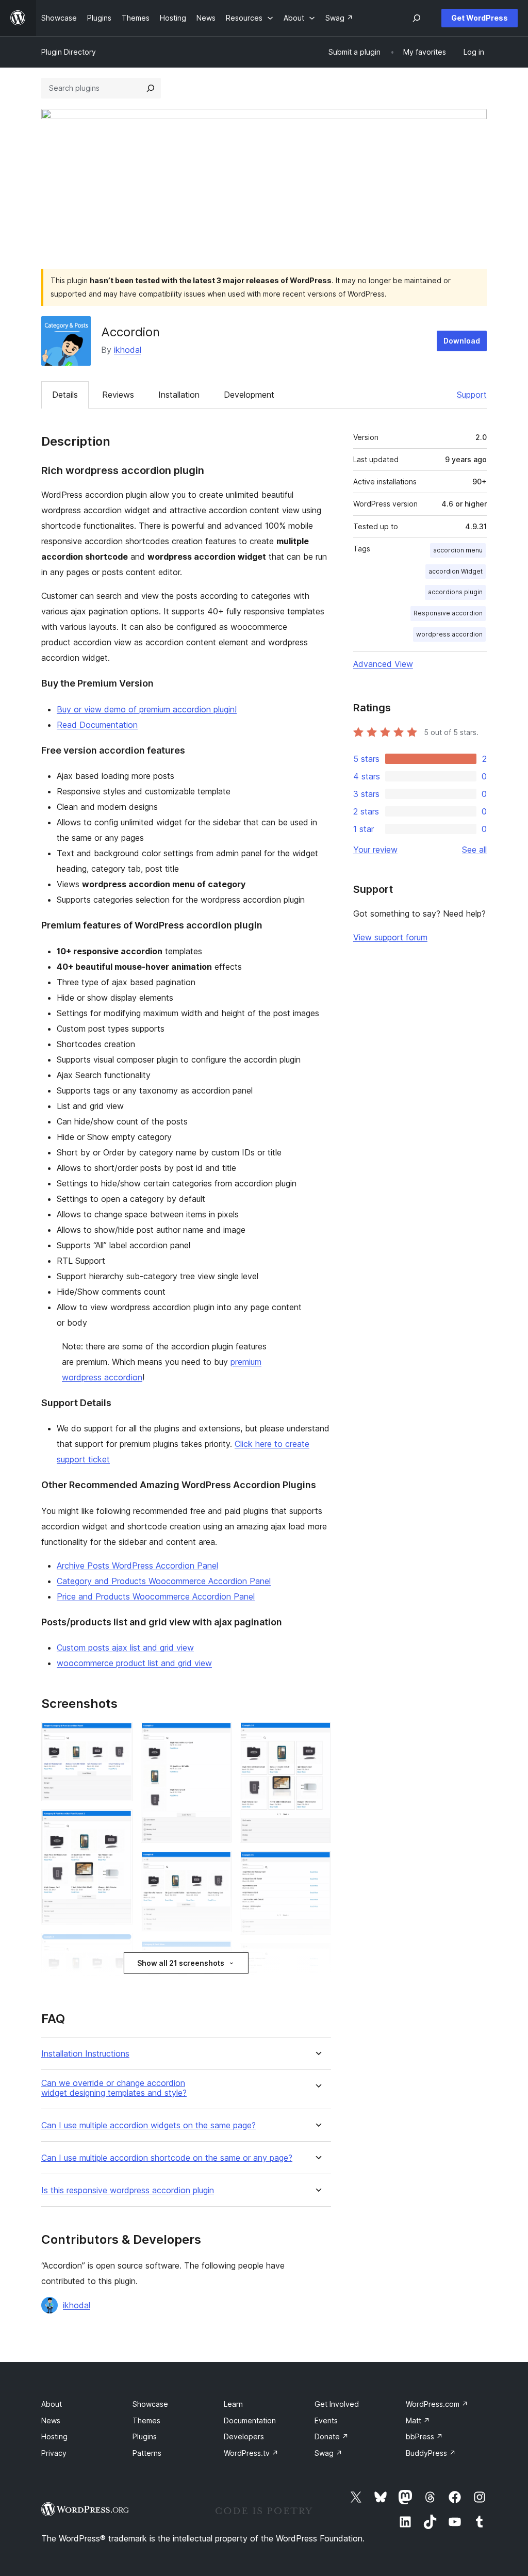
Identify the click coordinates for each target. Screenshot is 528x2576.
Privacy (54, 2453)
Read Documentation (97, 725)
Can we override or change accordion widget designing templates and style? (114, 2088)
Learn (233, 2404)
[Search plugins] (151, 88)
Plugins (145, 2436)
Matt (418, 2420)
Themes (146, 2420)
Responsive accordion (448, 613)
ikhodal (128, 350)
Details (65, 395)
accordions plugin (455, 592)
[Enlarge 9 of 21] (218, 1954)
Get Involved (337, 2404)
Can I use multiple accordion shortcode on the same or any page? (167, 2158)
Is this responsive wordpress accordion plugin (128, 2190)
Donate (332, 2436)
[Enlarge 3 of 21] (119, 1947)
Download (462, 341)
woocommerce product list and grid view (134, 1663)
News (51, 2420)
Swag (328, 2453)
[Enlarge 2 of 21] (119, 1823)
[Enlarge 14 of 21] (317, 1736)
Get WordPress (480, 18)
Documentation (250, 2420)
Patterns (147, 2453)
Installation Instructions (85, 2054)
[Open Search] (417, 18)
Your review (375, 850)
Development (249, 395)
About (52, 2404)
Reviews (118, 395)
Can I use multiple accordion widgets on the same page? (148, 2125)
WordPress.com (437, 2404)
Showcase (150, 2404)
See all (474, 850)
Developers (244, 2436)
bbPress (424, 2436)
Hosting (54, 2436)
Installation (179, 395)
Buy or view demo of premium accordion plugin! (147, 709)
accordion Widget (456, 571)
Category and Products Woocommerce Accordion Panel (164, 1581)
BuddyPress (431, 2453)
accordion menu (458, 550)
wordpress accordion (449, 634)
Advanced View (383, 664)
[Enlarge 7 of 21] (218, 1736)
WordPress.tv (251, 2453)
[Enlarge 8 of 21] (218, 1865)
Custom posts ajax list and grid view (125, 1648)
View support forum (390, 937)
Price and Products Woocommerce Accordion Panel (156, 1596)
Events (326, 2420)
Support (472, 395)
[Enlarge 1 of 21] (119, 1736)
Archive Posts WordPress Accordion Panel (137, 1566)
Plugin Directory (69, 52)
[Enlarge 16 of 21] (317, 1957)
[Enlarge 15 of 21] (317, 1865)
